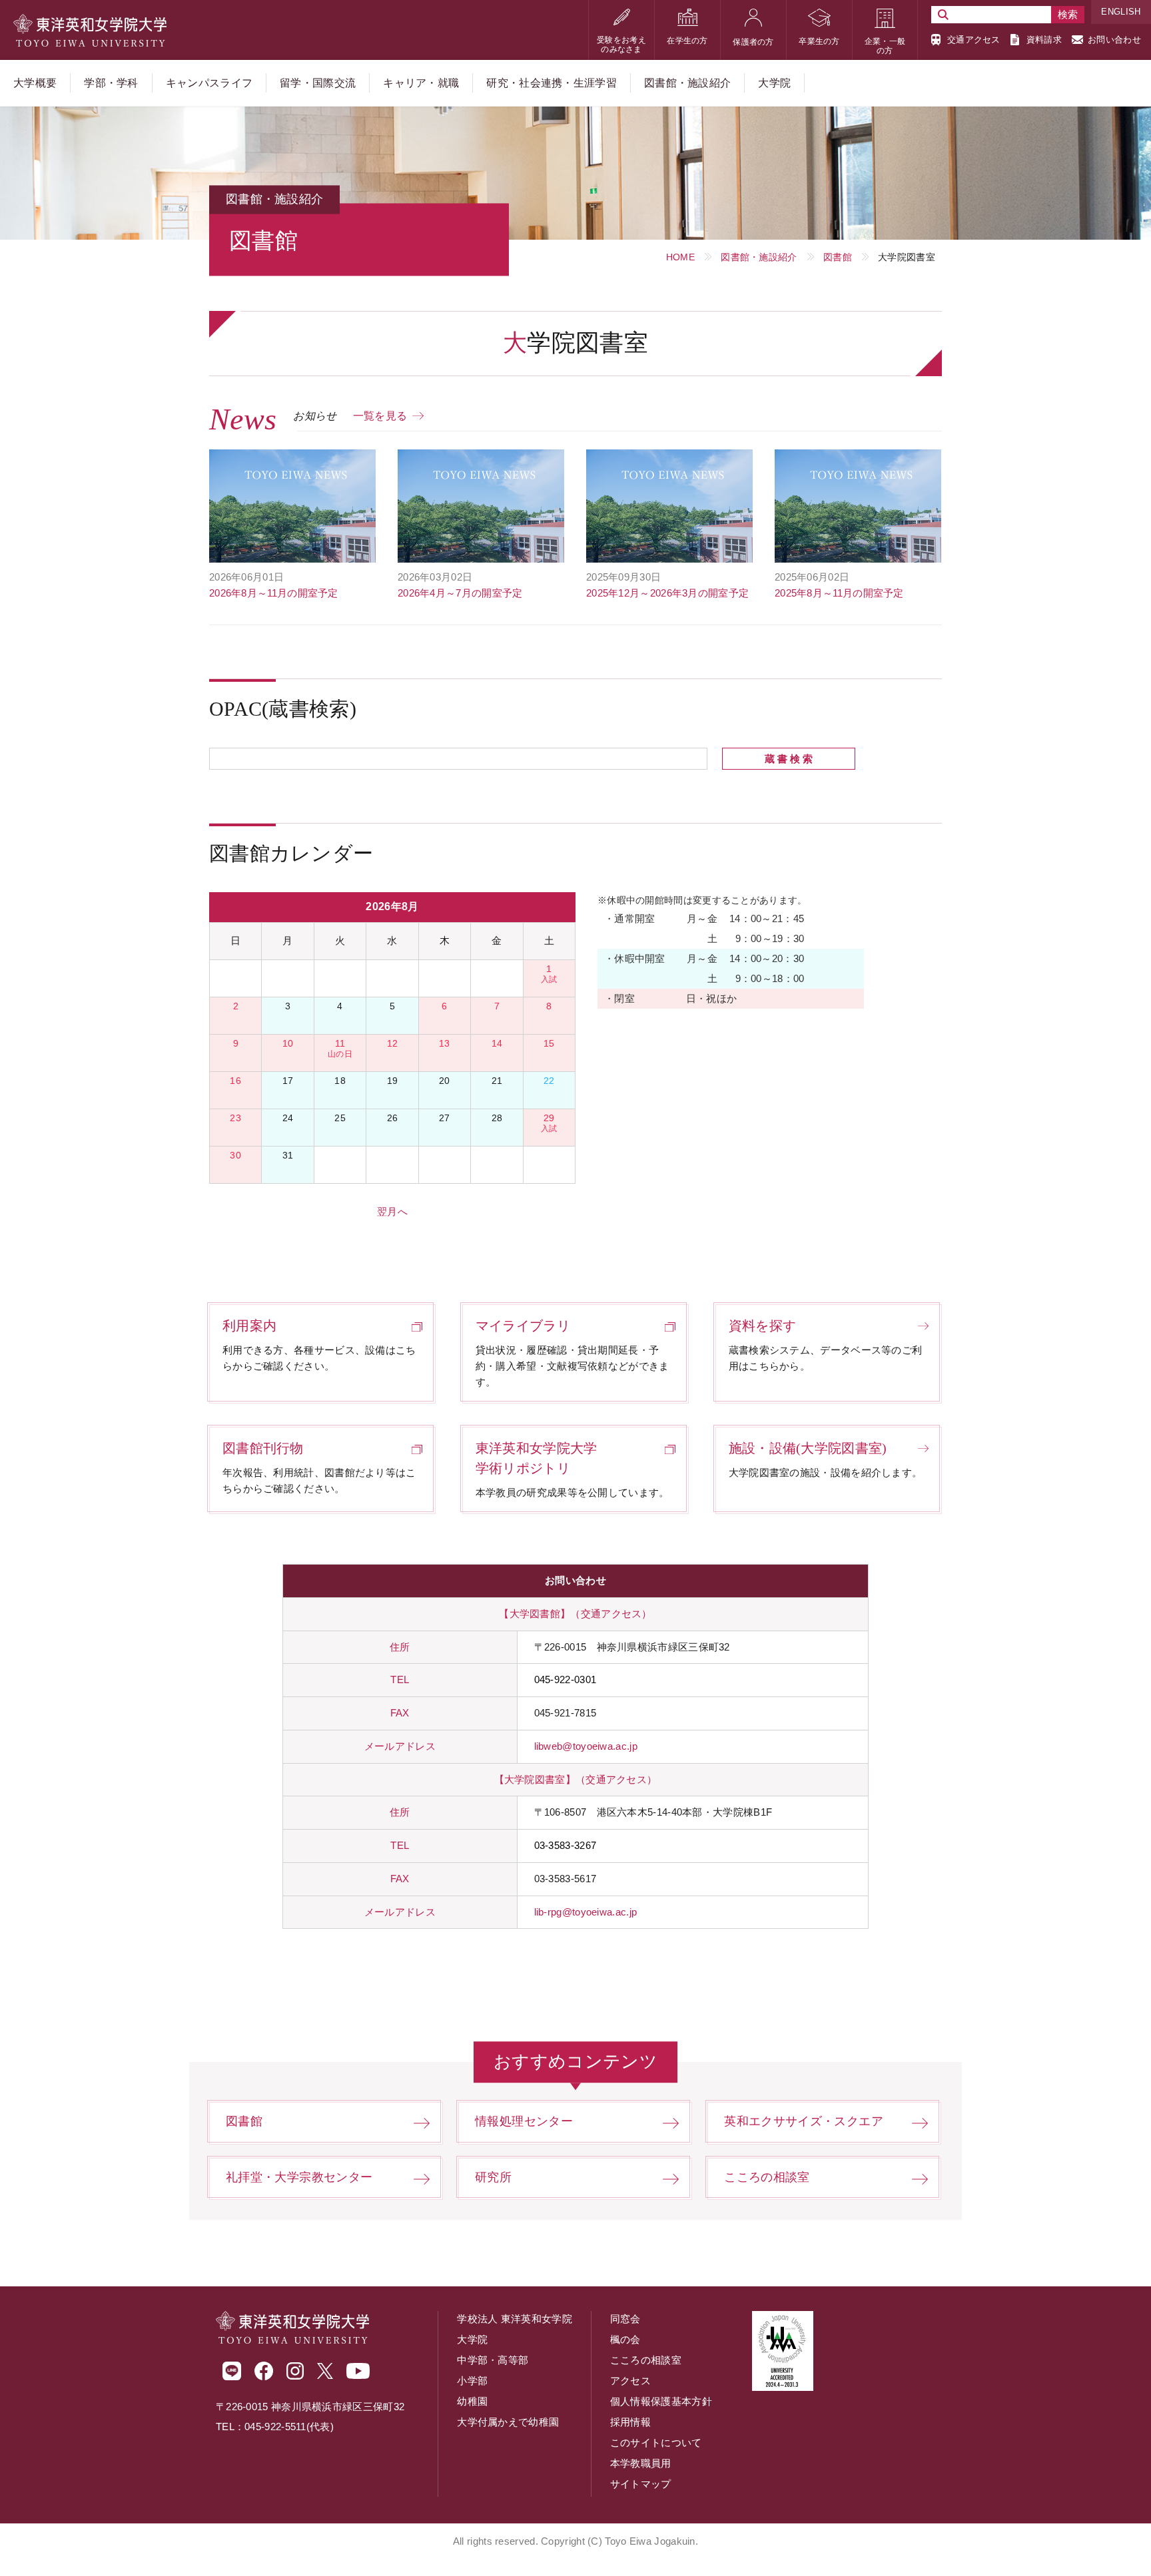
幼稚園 (472, 2401)
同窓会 (625, 2319)
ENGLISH (1121, 12)
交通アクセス (974, 40)
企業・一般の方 (885, 46)
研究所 (493, 2177)
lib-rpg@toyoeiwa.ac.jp (586, 1912)
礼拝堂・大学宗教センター (299, 2177)
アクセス (630, 2381)
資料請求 (1044, 40)
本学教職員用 (641, 2463)
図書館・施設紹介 (759, 257)
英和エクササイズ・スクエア (804, 2121)
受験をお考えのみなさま (621, 45)
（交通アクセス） (611, 1614)
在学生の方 (687, 41)
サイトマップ (641, 2484)
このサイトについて (656, 2443)
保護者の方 (753, 42)
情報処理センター (524, 2121)
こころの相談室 (767, 2177)
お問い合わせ (1114, 40)
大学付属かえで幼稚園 (508, 2422)
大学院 (472, 2339)
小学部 (472, 2381)
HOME (680, 257)
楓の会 (625, 2339)
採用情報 (630, 2422)
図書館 (838, 257)
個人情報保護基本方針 (661, 2401)
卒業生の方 (819, 41)
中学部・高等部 (493, 2360)
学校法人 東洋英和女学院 (515, 2319)
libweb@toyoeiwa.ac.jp (586, 1746)
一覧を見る (380, 416)
